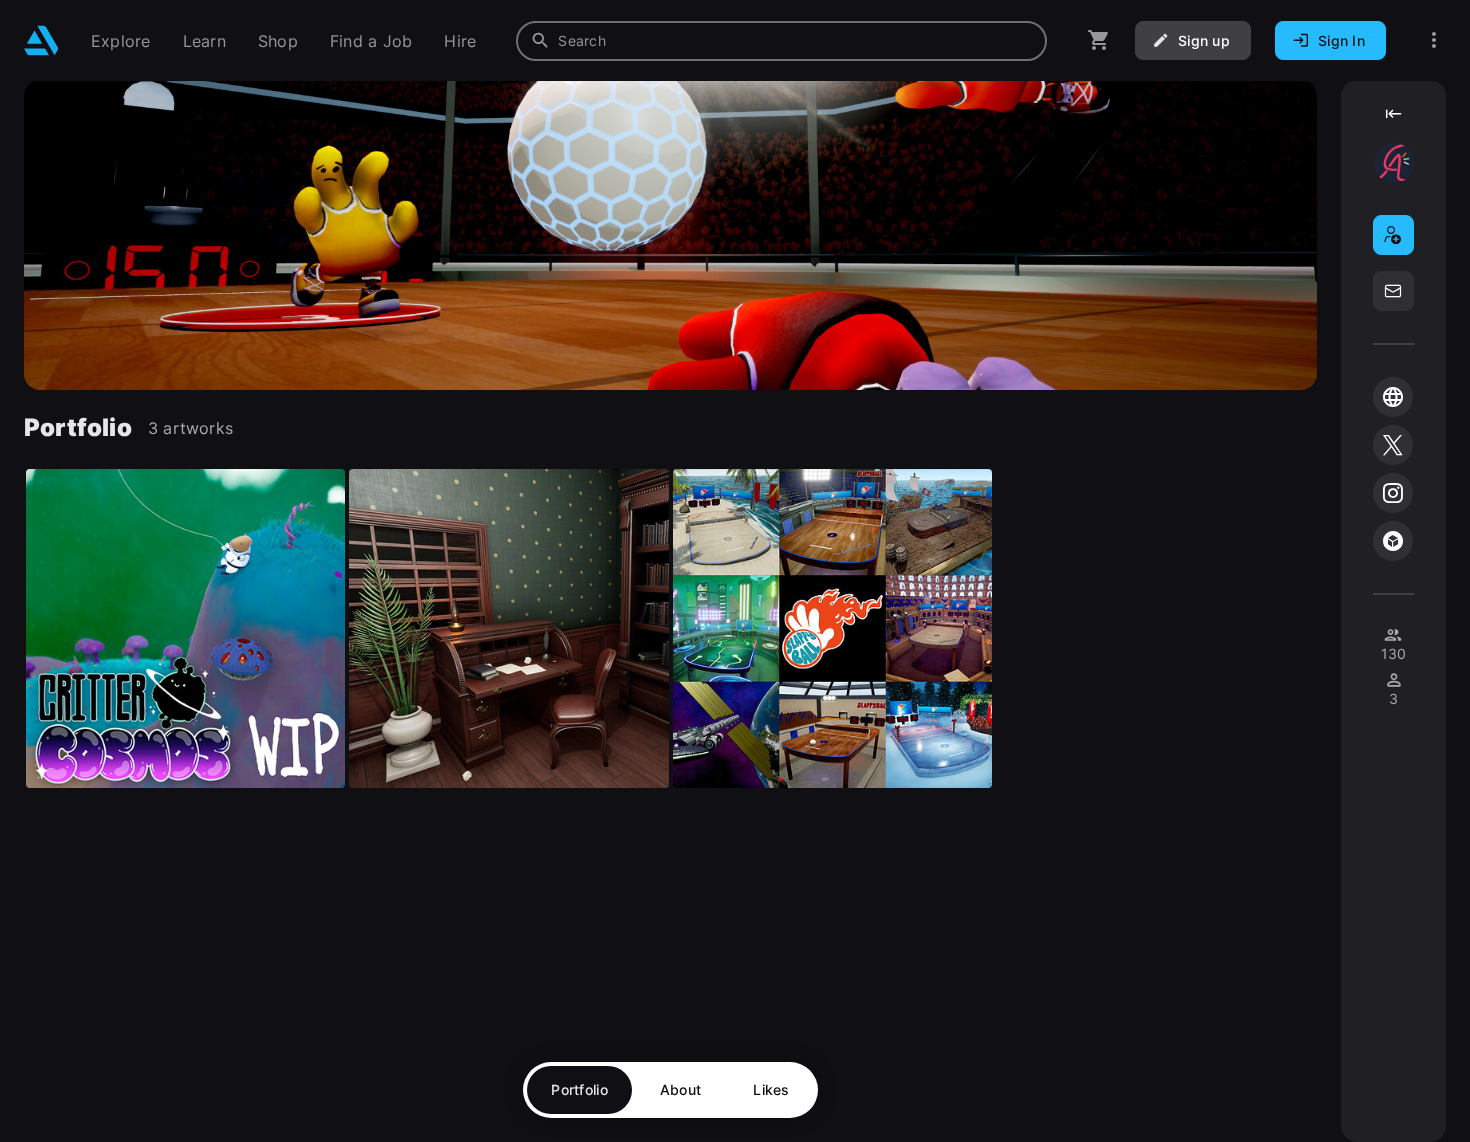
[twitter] (1393, 445)
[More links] (1434, 40)
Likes (771, 1089)
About (680, 1089)
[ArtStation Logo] (41, 40)
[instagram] (1393, 493)
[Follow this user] (1393, 235)
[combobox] (781, 41)
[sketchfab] (1393, 541)
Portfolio (579, 1089)
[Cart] (1099, 40)
